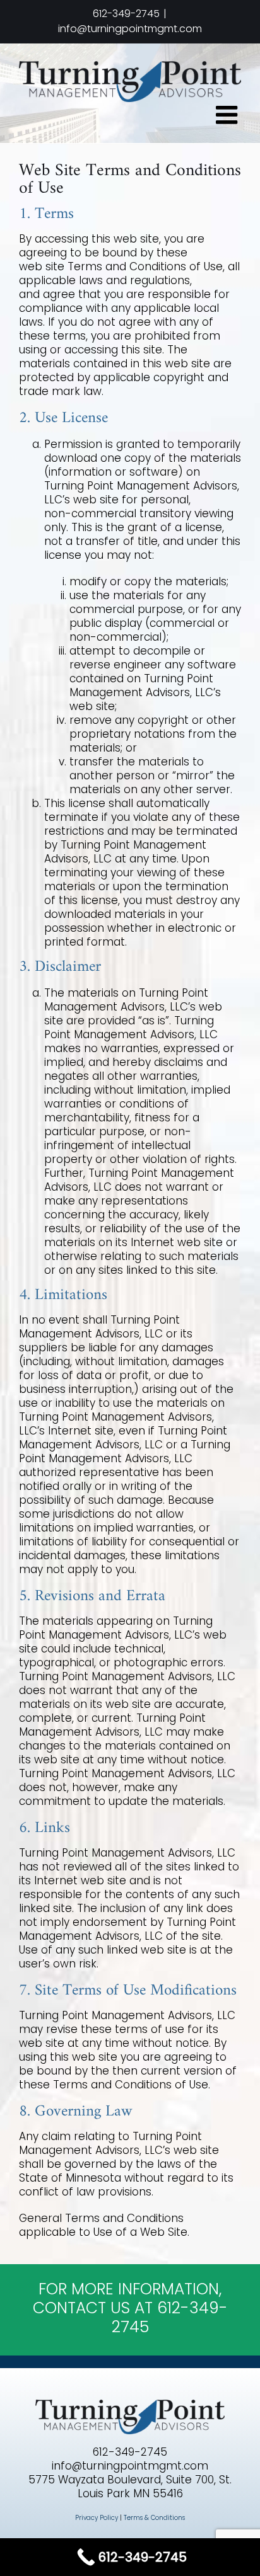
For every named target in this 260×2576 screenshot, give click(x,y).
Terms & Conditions (154, 2518)
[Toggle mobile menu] (228, 115)
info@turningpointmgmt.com (130, 29)
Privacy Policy (97, 2518)
